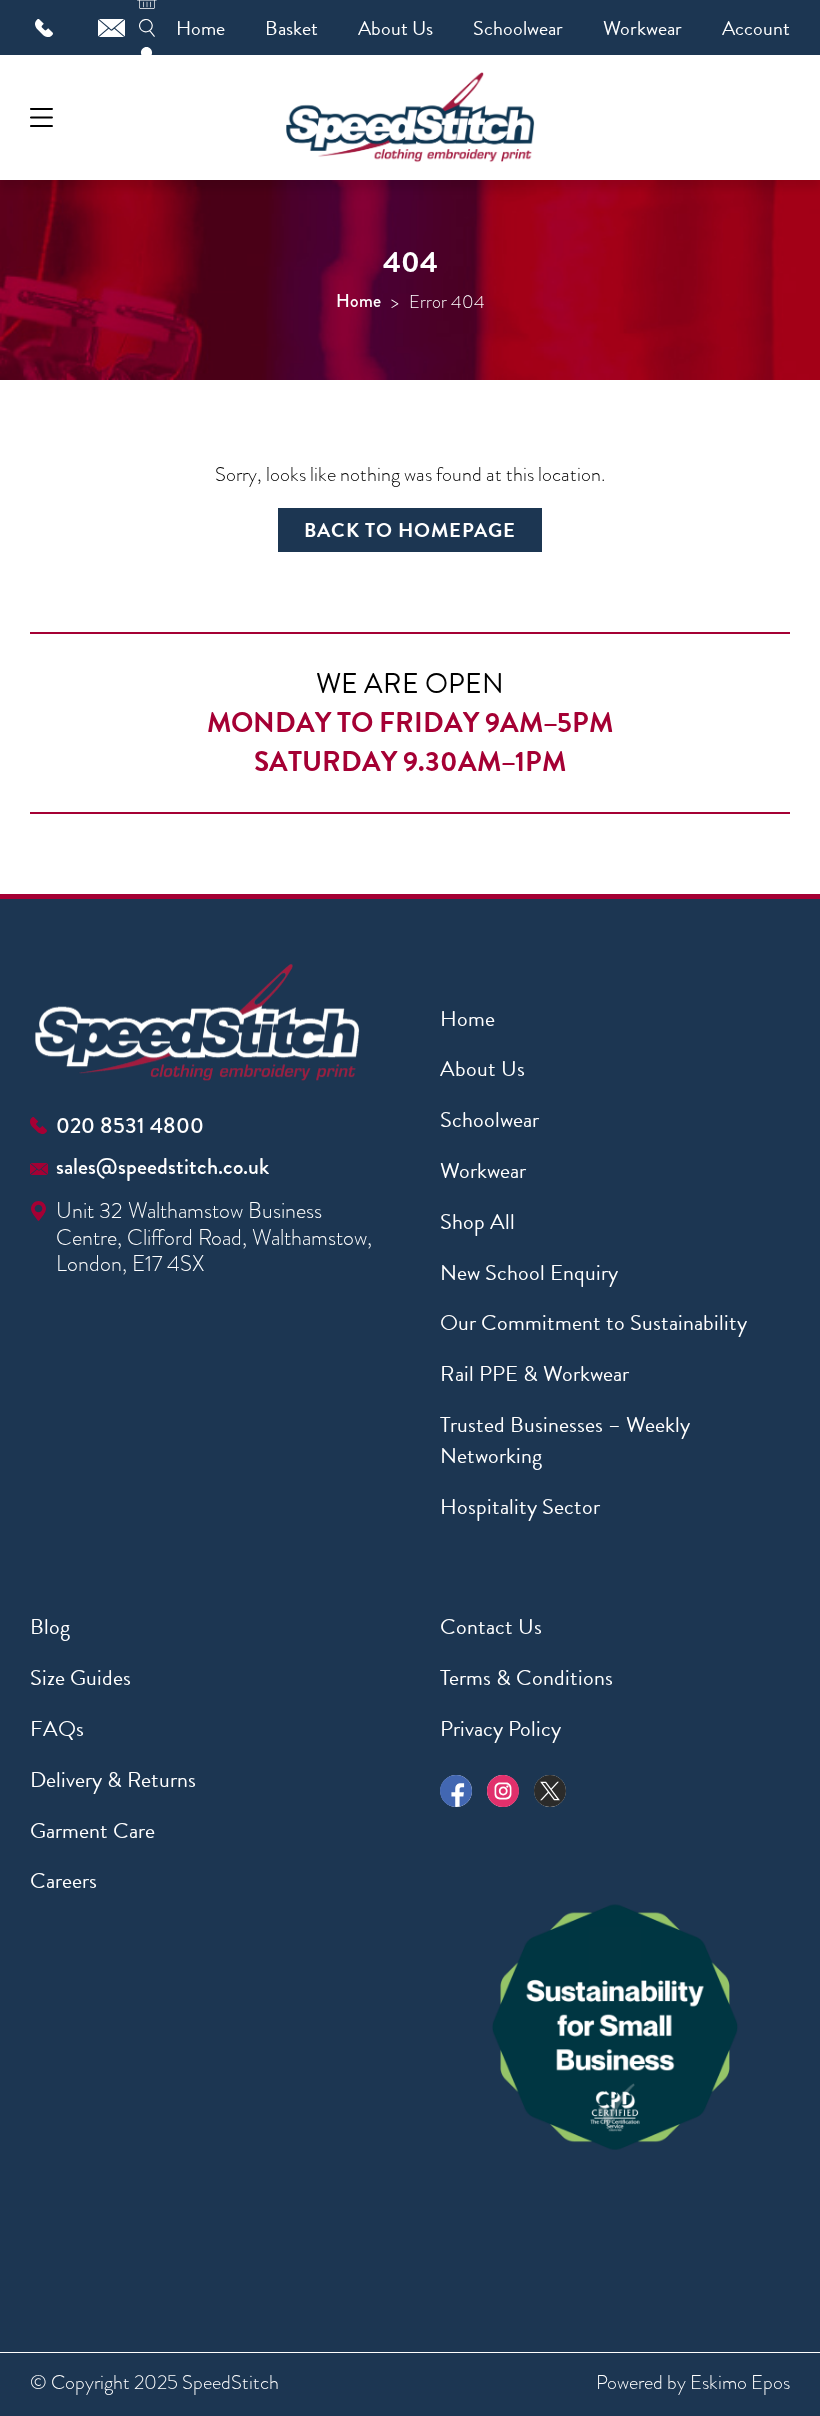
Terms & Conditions (526, 1677)
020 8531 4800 (130, 1125)
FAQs (57, 1728)
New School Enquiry (529, 1272)
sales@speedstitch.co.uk (162, 1166)
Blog (50, 1626)
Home (200, 28)
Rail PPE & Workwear (534, 1373)
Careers (63, 1880)
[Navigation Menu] (41, 117)
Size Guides (80, 1677)
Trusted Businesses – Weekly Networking (565, 1440)
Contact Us (491, 1626)
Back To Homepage (410, 530)
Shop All (477, 1221)
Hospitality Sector (520, 1506)
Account (756, 28)
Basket (291, 28)
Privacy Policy (500, 1728)
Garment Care (92, 1830)
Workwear (642, 28)
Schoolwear (518, 28)
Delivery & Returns (113, 1779)
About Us (395, 28)
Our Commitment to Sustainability (593, 1322)
